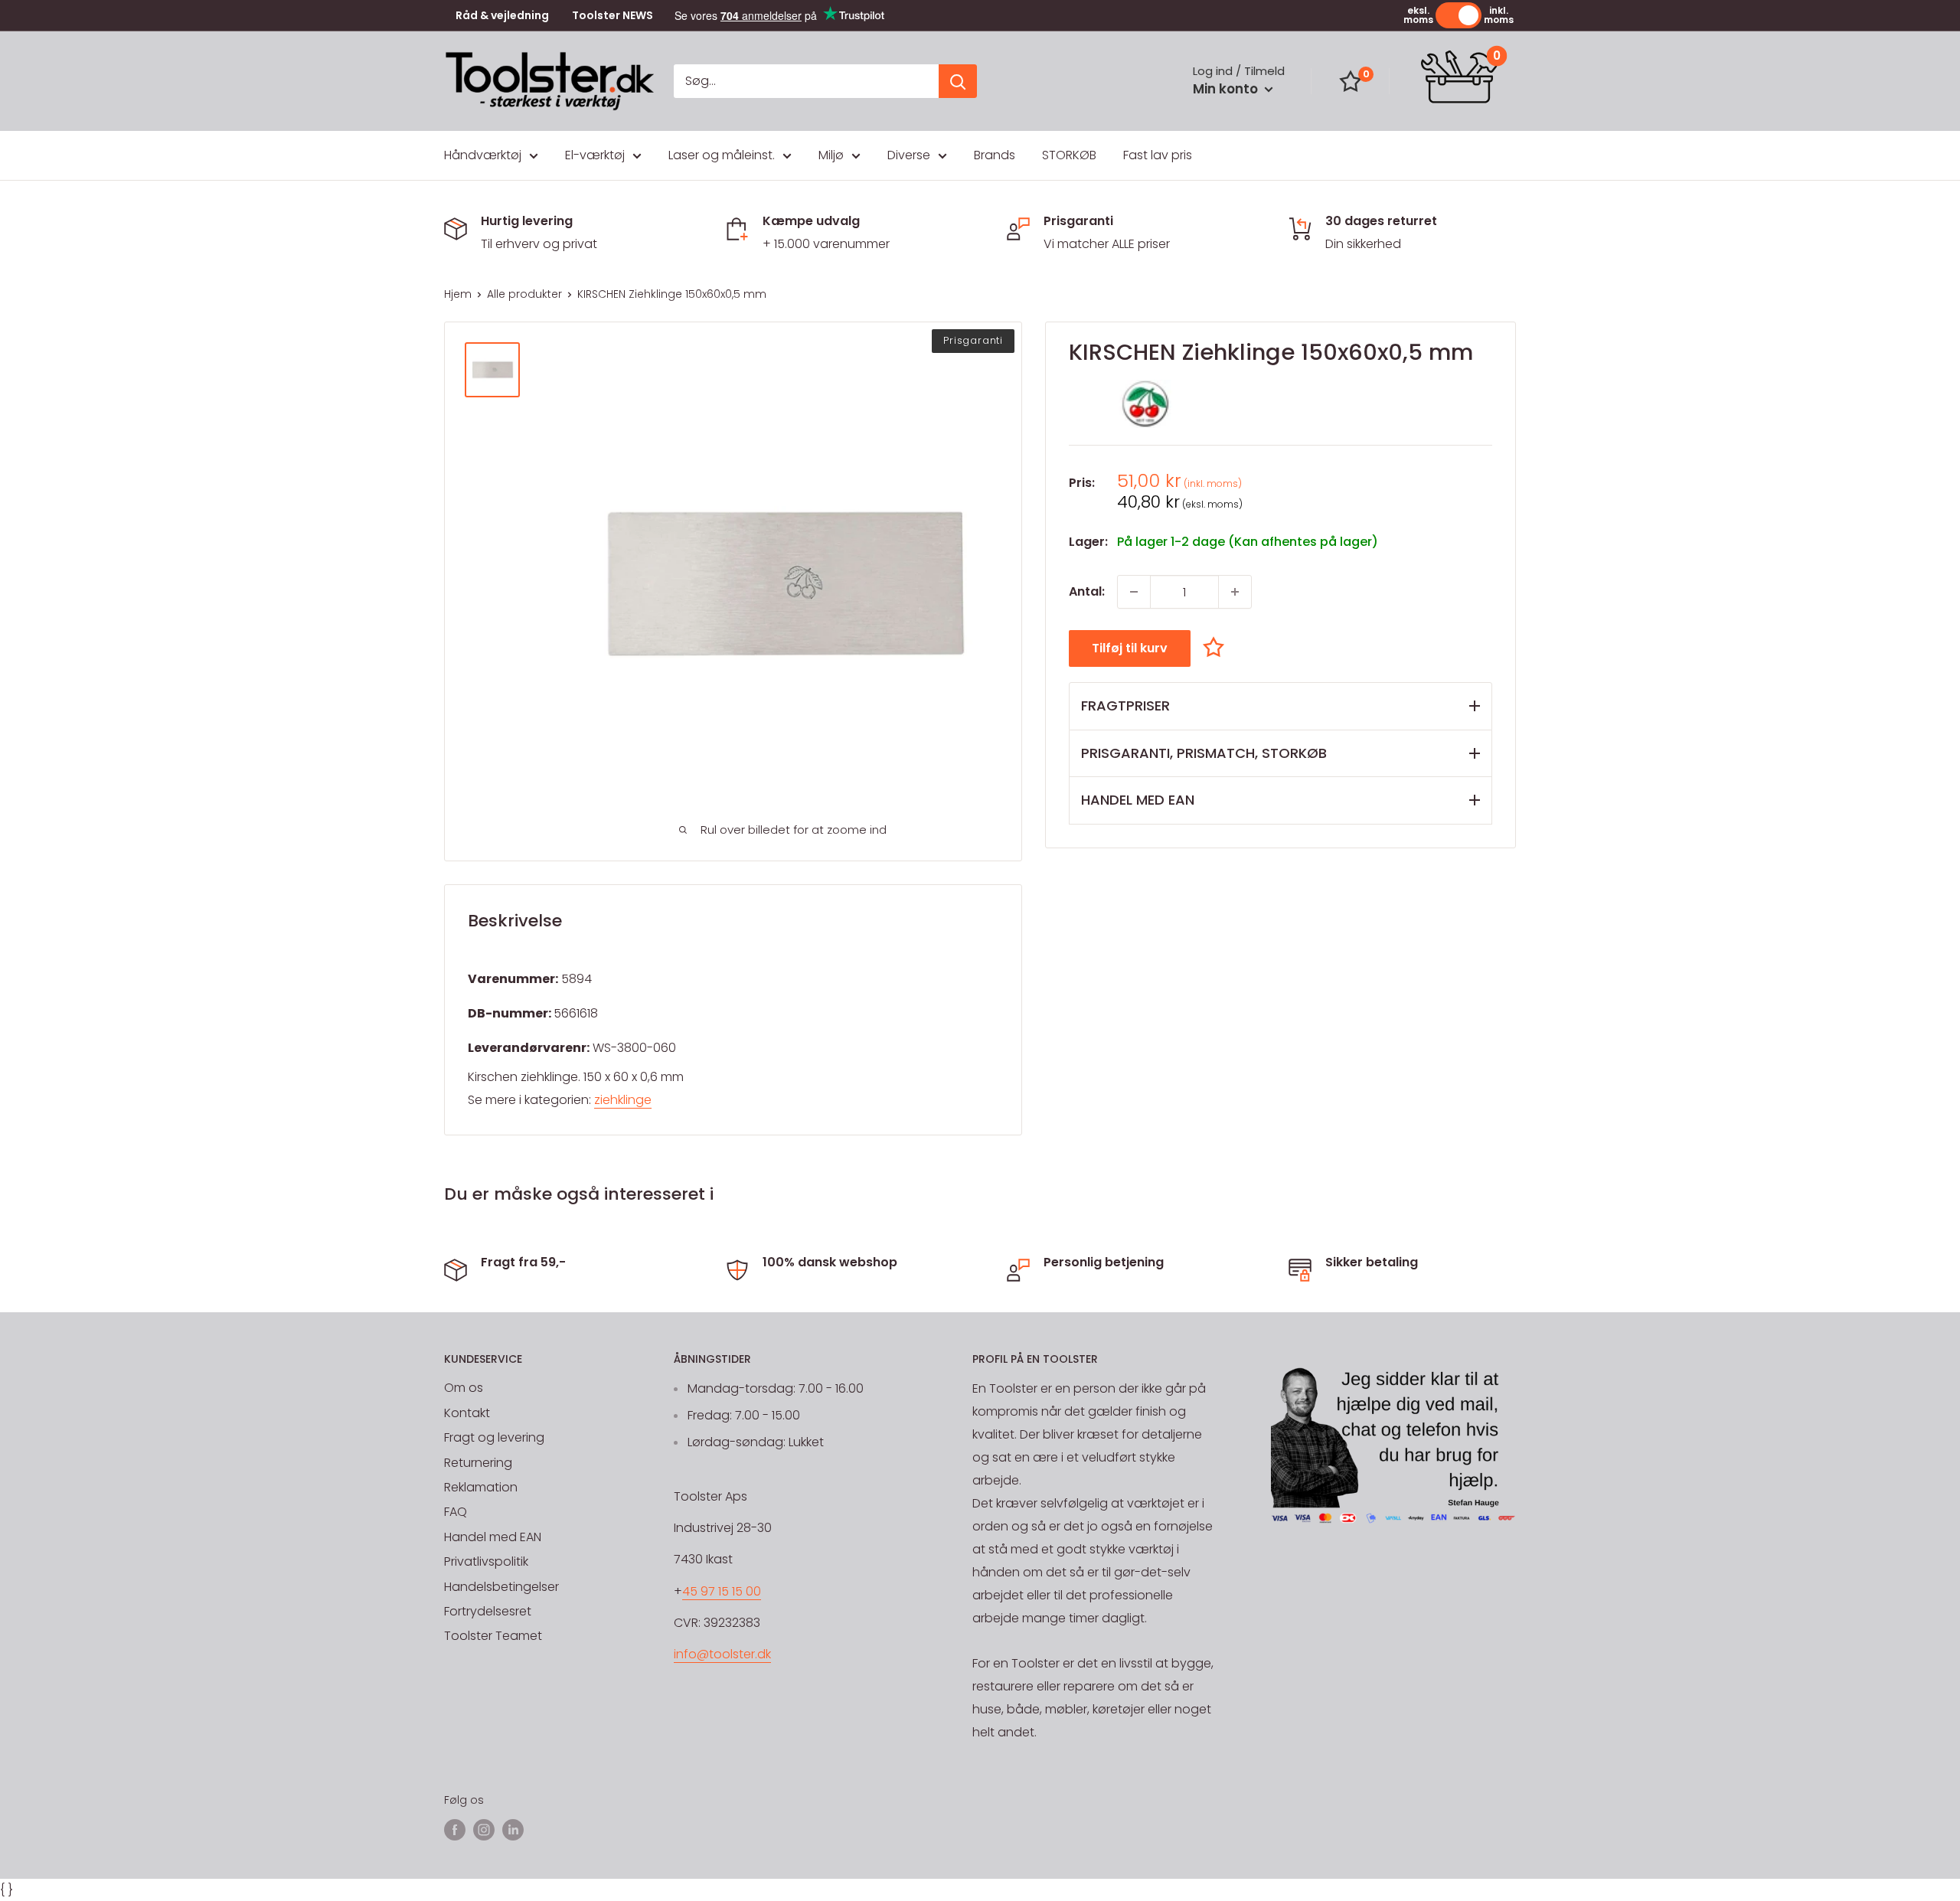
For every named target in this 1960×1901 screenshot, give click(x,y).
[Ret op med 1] (1235, 592)
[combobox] (806, 81)
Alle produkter (524, 294)
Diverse (909, 155)
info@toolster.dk (722, 1654)
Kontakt (467, 1413)
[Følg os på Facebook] (455, 1829)
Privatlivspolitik (486, 1561)
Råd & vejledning (502, 16)
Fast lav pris (1158, 155)
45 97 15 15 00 (722, 1591)
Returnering (478, 1463)
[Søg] (958, 81)
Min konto (1227, 89)
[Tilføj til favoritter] (1217, 647)
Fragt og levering (494, 1437)
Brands (995, 155)
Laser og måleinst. (722, 155)
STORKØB (1069, 155)
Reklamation (481, 1487)
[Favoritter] (1351, 81)
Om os (464, 1388)
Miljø (831, 155)
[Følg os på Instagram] (484, 1829)
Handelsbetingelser (501, 1587)
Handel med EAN (493, 1537)
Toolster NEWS (612, 16)
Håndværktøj (483, 155)
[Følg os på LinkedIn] (513, 1829)
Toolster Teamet (493, 1636)
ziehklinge (623, 1100)
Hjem (458, 294)
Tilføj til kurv (1130, 648)
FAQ (456, 1512)
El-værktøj (595, 155)
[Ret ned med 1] (1134, 592)
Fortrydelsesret (488, 1611)
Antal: (1087, 591)
